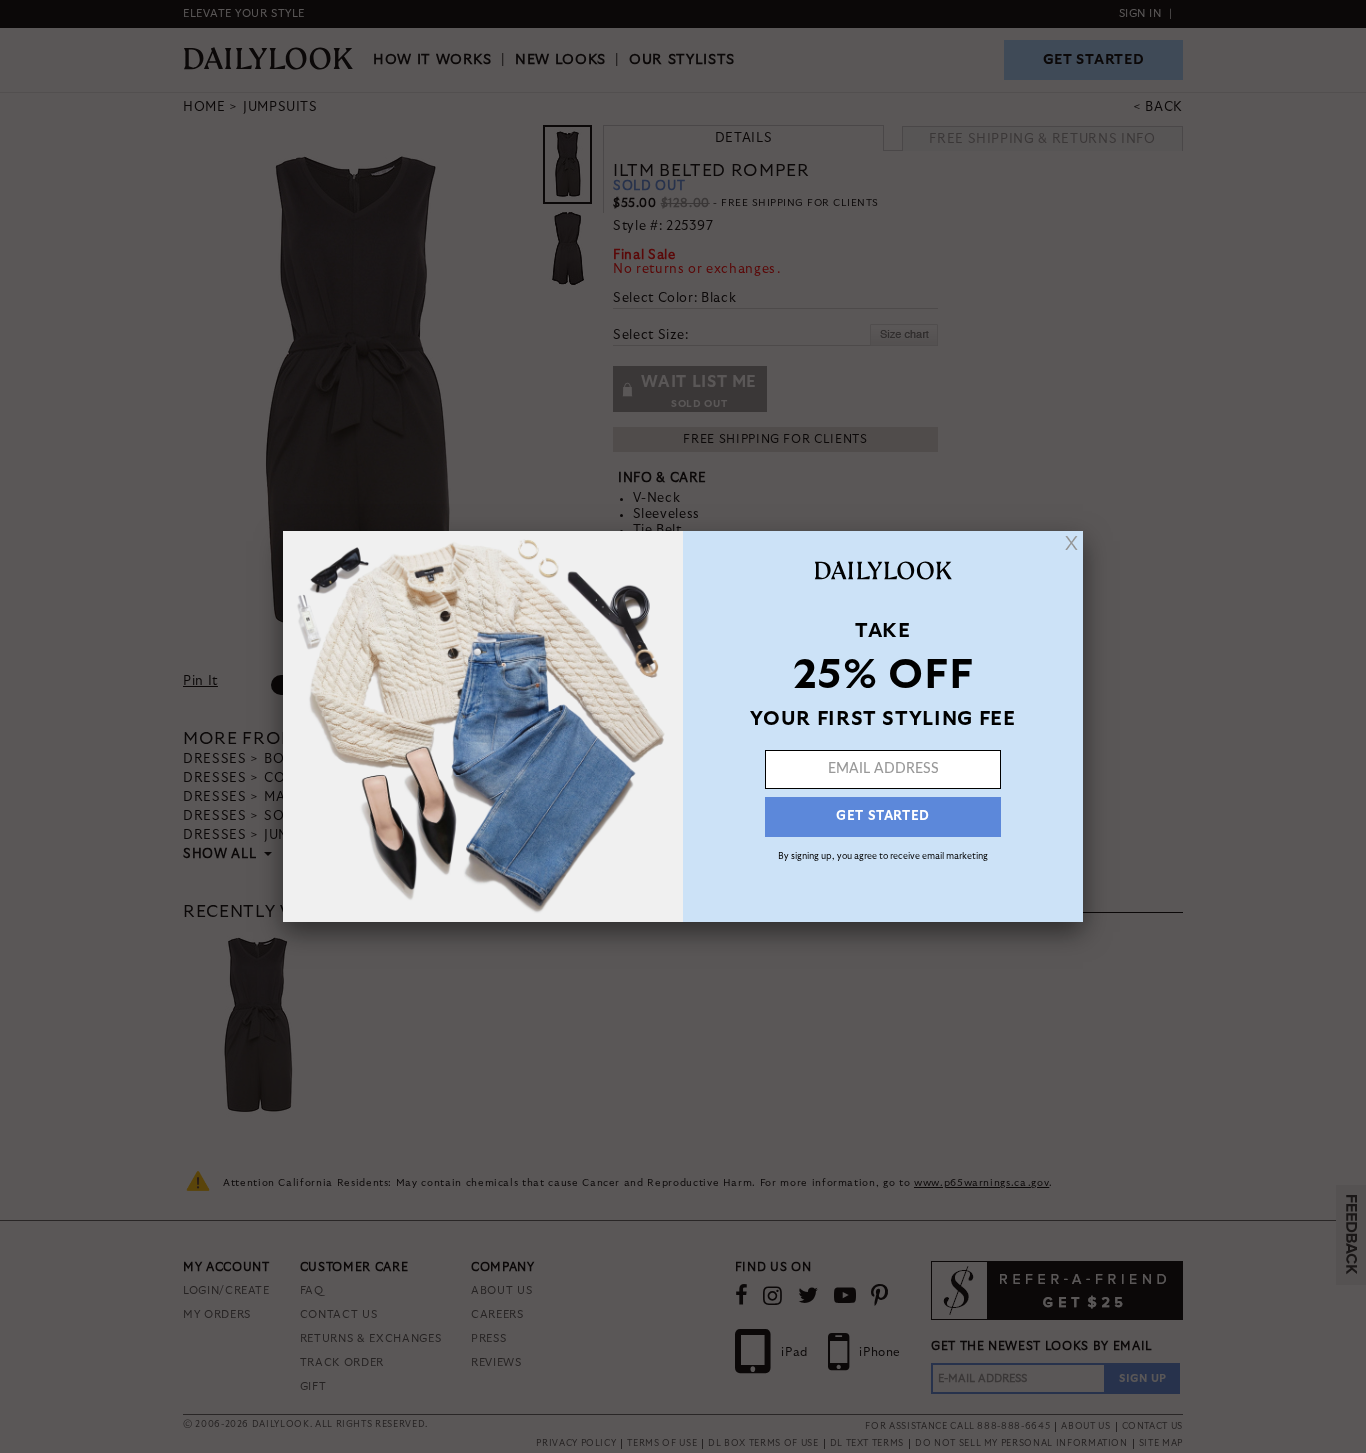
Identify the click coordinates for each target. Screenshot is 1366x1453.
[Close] (1071, 543)
